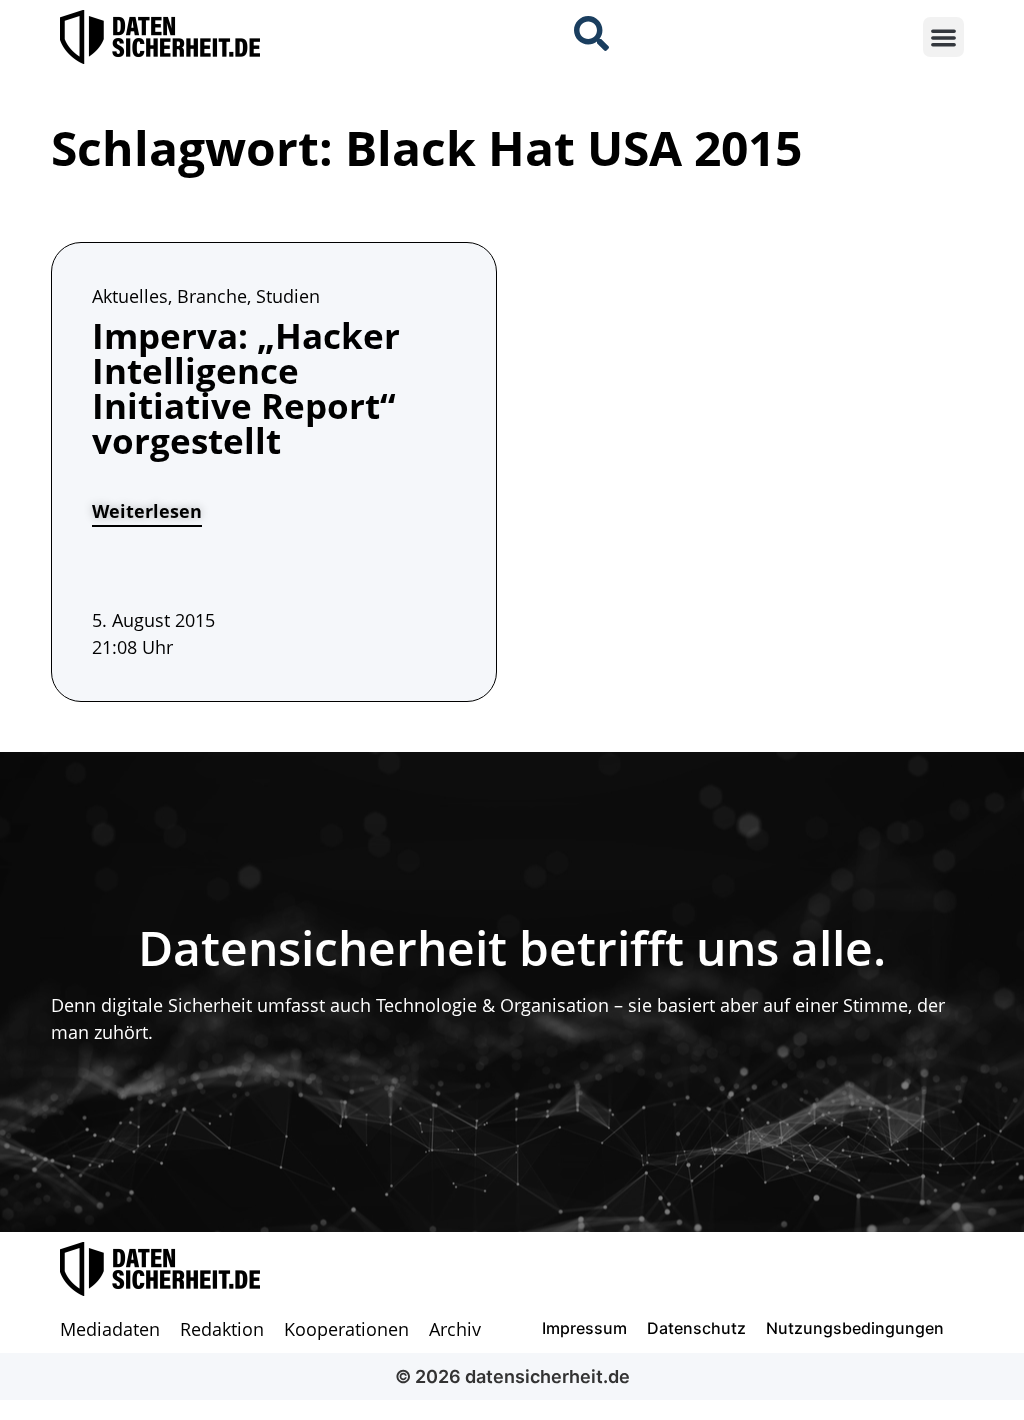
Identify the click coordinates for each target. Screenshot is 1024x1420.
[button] (943, 37)
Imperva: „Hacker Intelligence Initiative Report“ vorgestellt (246, 388)
